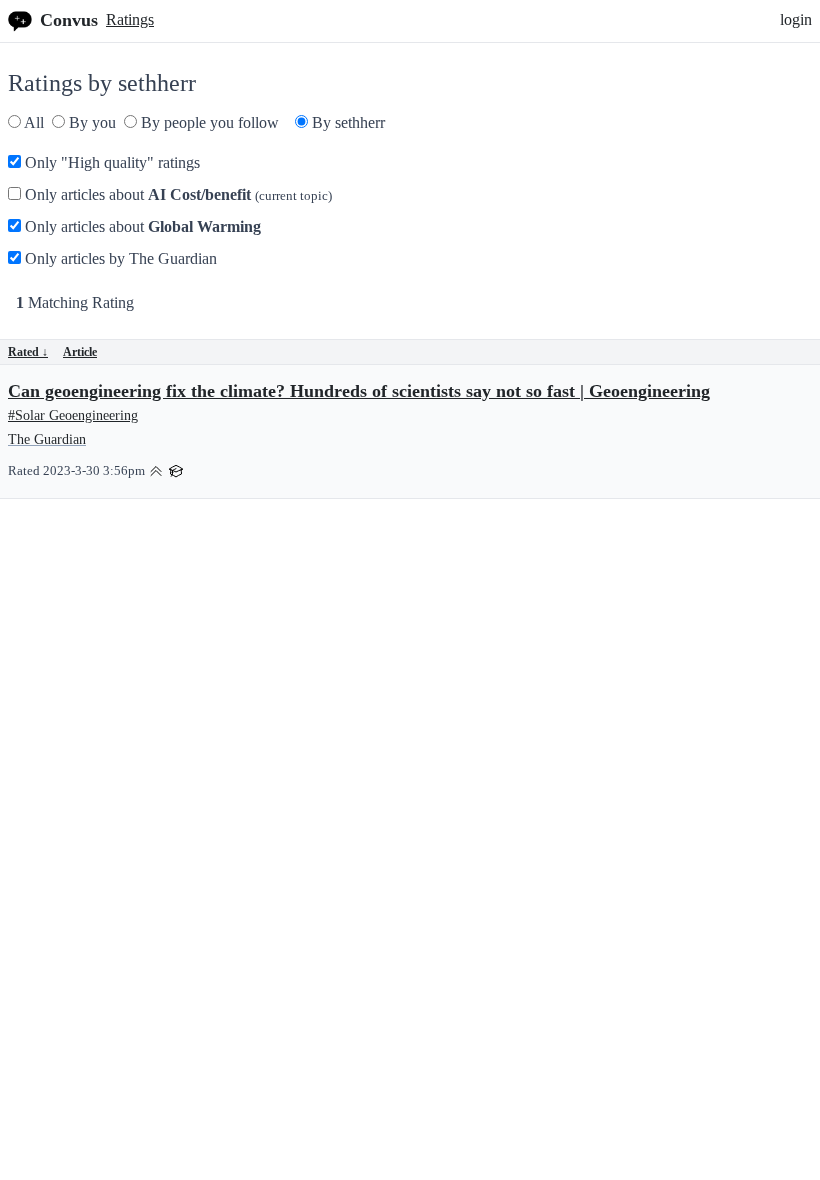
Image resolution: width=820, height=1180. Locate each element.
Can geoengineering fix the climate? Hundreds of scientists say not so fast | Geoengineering (359, 391)
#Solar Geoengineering (73, 415)
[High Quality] (156, 469)
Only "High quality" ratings (110, 162)
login (796, 19)
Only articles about (176, 194)
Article (80, 352)
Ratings (130, 19)
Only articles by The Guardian (119, 258)
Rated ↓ (28, 352)
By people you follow (208, 122)
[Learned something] (176, 469)
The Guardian (47, 439)
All (32, 122)
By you (90, 122)
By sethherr (346, 122)
